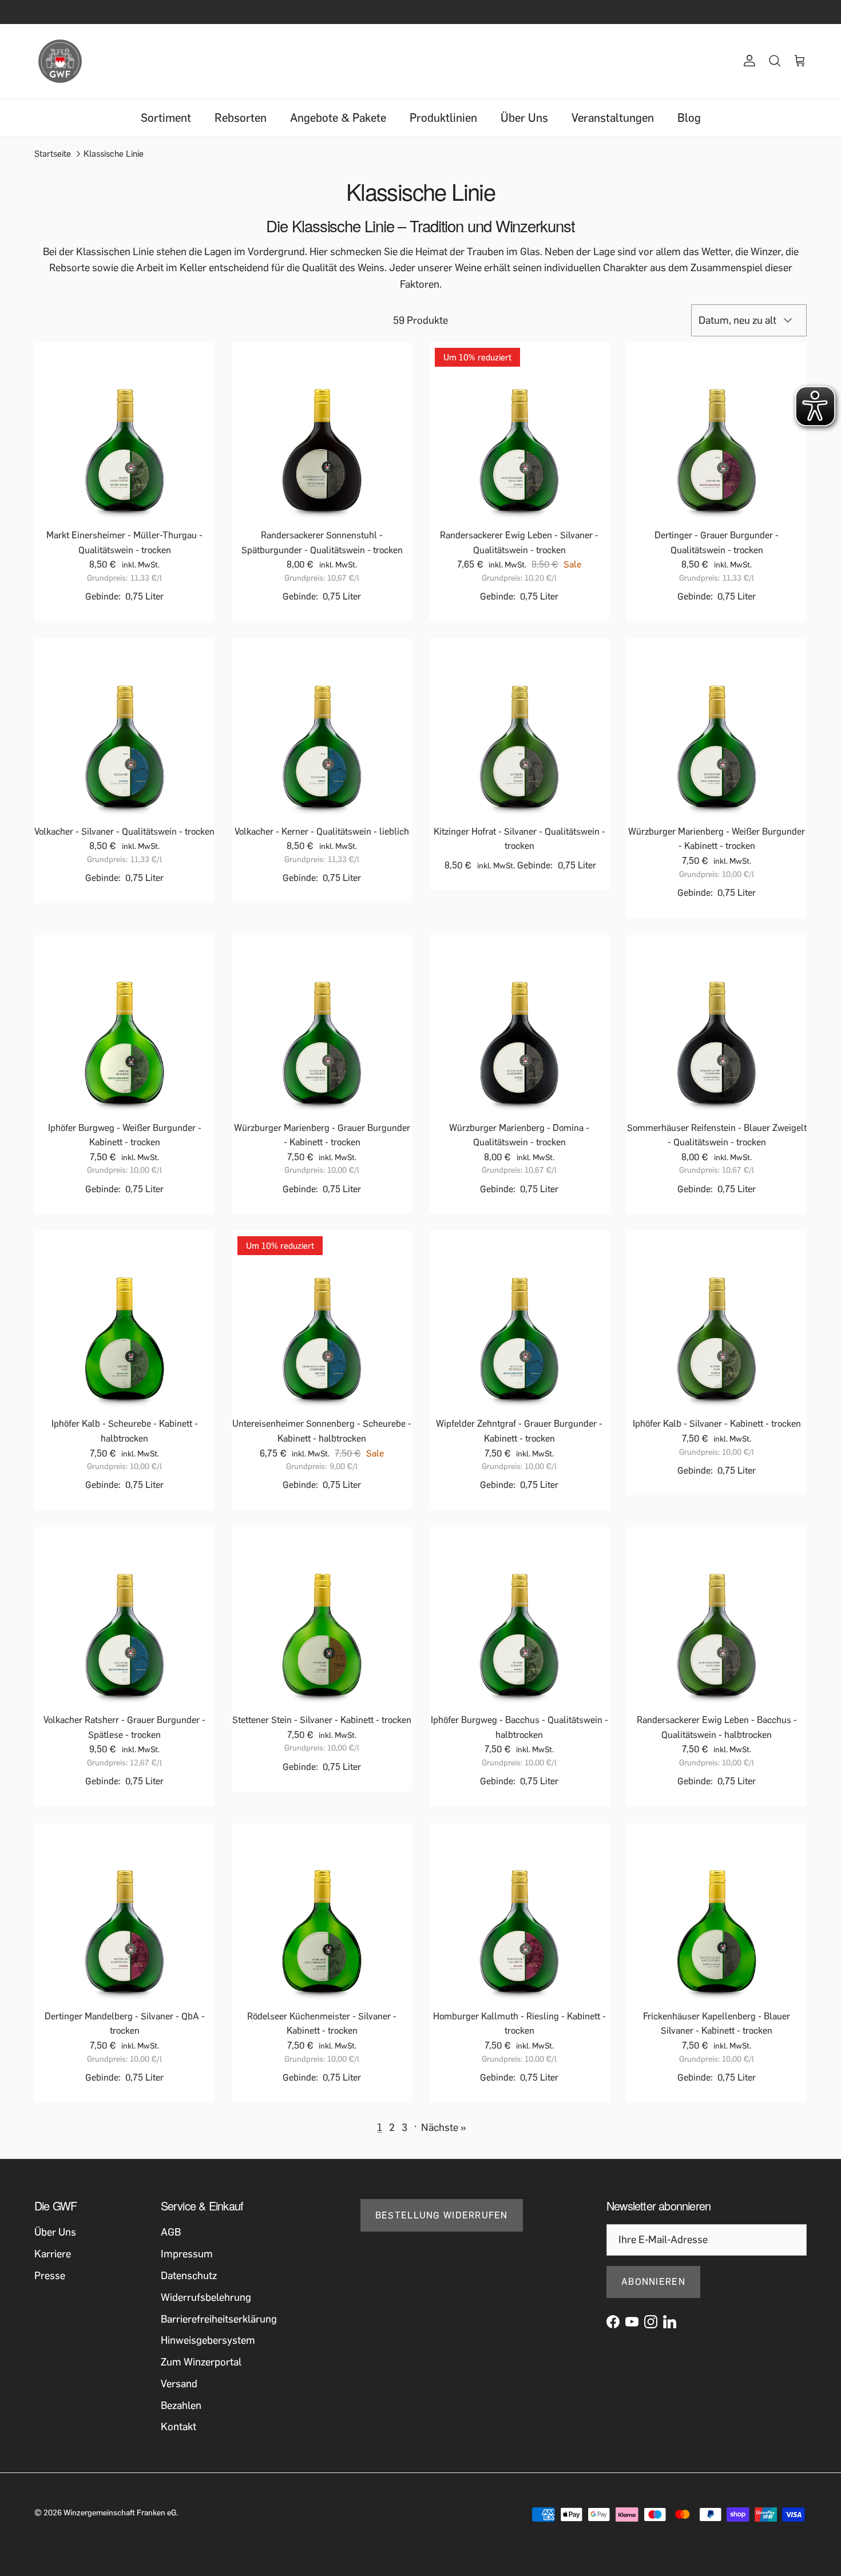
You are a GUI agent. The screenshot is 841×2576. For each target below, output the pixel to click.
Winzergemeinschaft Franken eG (120, 2513)
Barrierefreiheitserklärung (219, 2319)
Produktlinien (443, 118)
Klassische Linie (114, 154)
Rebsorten (241, 118)
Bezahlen (181, 2406)
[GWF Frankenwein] (60, 61)
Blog (689, 118)
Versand (179, 2384)
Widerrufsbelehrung (206, 2297)
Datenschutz (189, 2276)
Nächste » (444, 2128)
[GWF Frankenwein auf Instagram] (651, 2322)
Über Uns (524, 118)
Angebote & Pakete (338, 118)
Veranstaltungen (613, 118)
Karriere (53, 2254)
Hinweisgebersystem (208, 2340)
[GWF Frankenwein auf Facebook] (613, 2322)
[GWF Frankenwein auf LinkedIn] (670, 2322)
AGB (171, 2232)
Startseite (53, 154)
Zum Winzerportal (201, 2362)
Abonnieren (653, 2282)
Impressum (187, 2254)
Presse (50, 2276)
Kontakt (178, 2427)
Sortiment (166, 118)
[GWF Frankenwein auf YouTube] (632, 2322)
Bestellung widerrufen (442, 2215)
